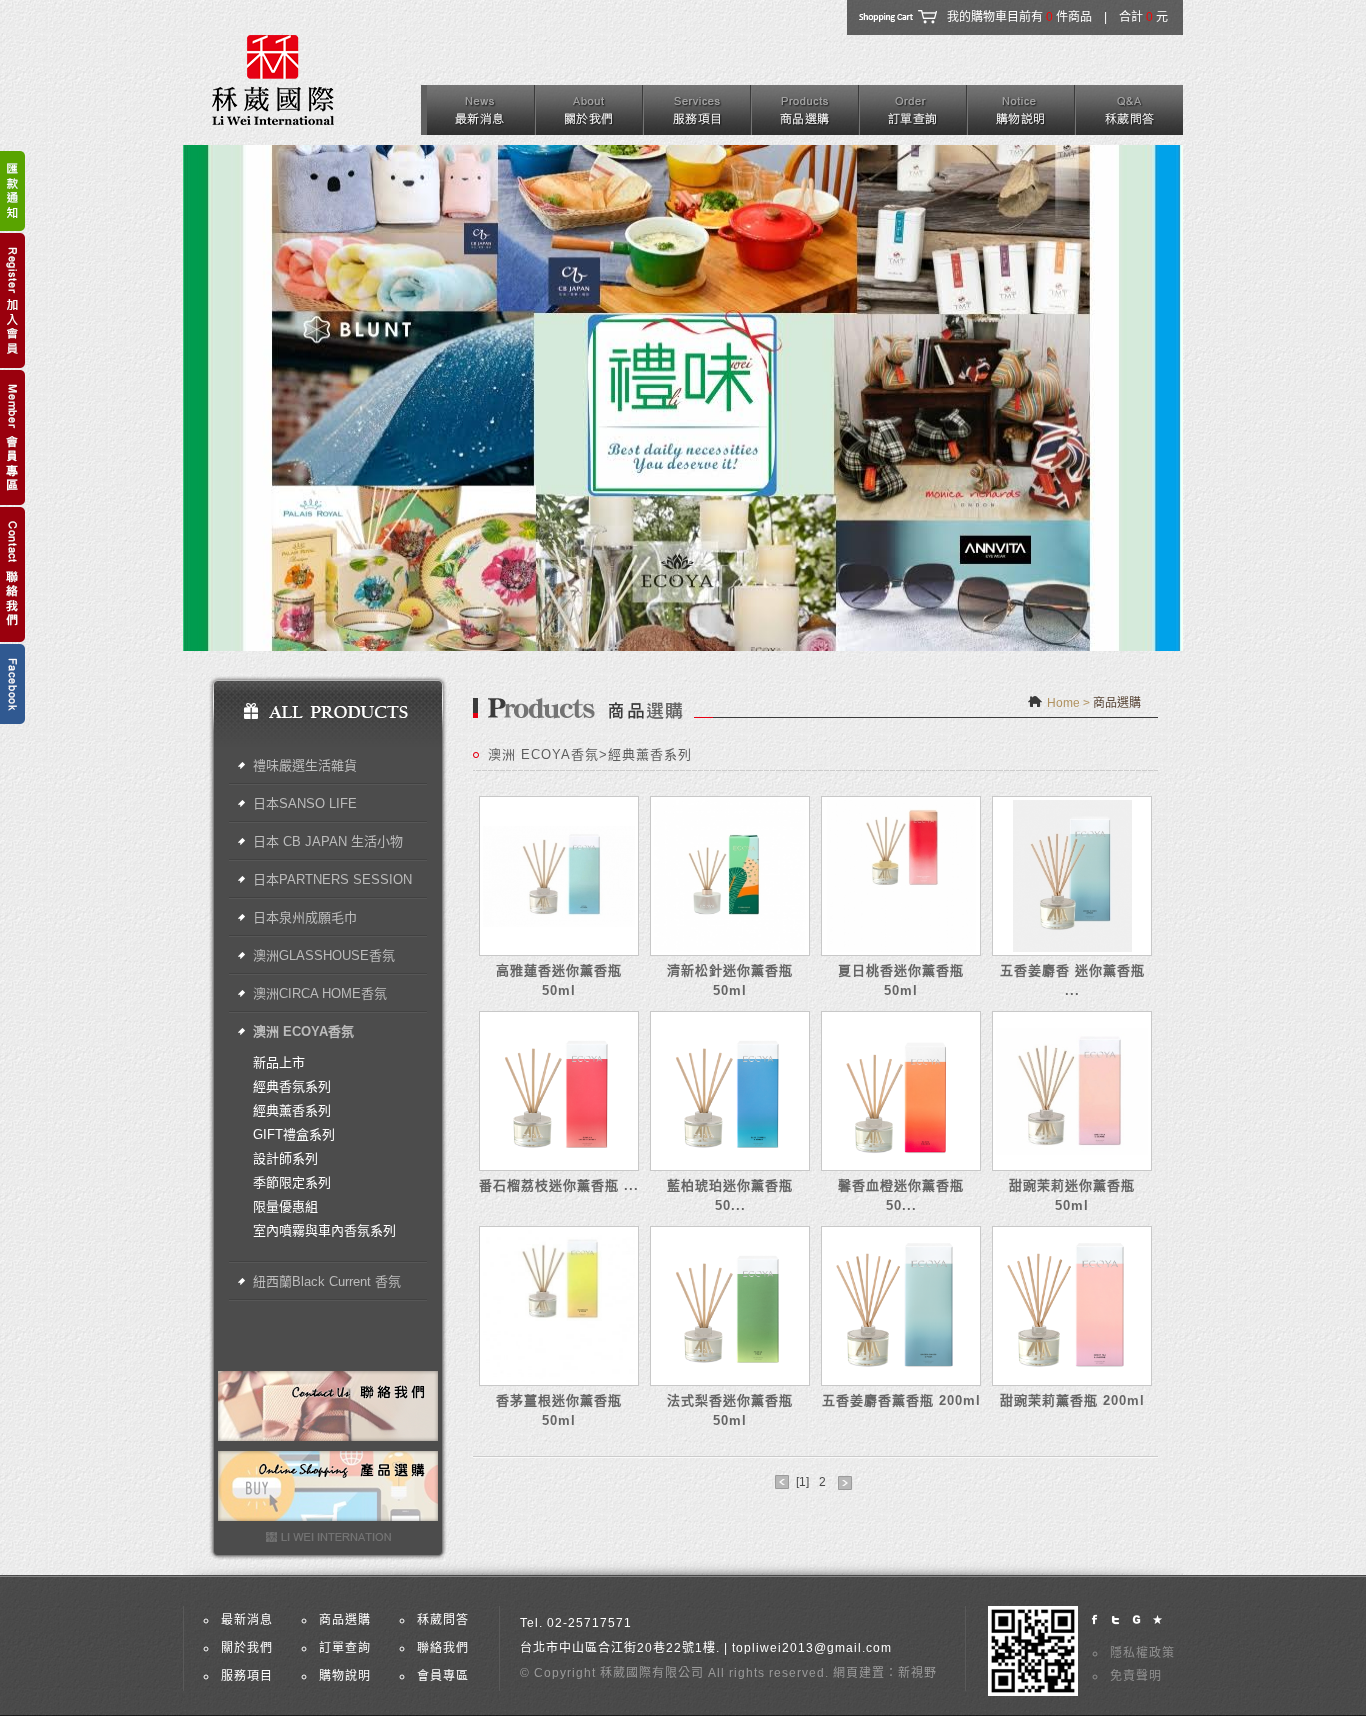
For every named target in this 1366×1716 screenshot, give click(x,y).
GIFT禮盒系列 (294, 1134)
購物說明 (345, 1676)
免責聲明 (1136, 1676)
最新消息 (247, 1620)
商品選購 (345, 1620)
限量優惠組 (285, 1206)
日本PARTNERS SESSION (332, 879)
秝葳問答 (443, 1620)
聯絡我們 (443, 1648)
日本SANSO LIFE (305, 803)
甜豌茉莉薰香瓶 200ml (1072, 1400)
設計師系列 (285, 1158)
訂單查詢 (345, 1648)
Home (1063, 703)
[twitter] (1115, 1619)
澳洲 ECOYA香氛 (303, 1031)
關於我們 (247, 1648)
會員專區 (443, 1676)
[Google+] (1136, 1619)
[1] (802, 1482)
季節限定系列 (292, 1182)
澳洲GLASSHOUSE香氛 (324, 955)
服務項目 (247, 1676)
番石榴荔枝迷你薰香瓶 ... (559, 1185)
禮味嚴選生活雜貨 (305, 765)
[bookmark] (1157, 1619)
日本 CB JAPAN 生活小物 (328, 841)
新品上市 (279, 1062)
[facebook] (1094, 1619)
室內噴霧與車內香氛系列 (324, 1230)
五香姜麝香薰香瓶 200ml (901, 1400)
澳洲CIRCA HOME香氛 (320, 993)
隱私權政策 (1142, 1653)
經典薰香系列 (292, 1110)
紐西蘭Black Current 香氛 (327, 1281)
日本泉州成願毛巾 (305, 917)
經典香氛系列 (292, 1086)
